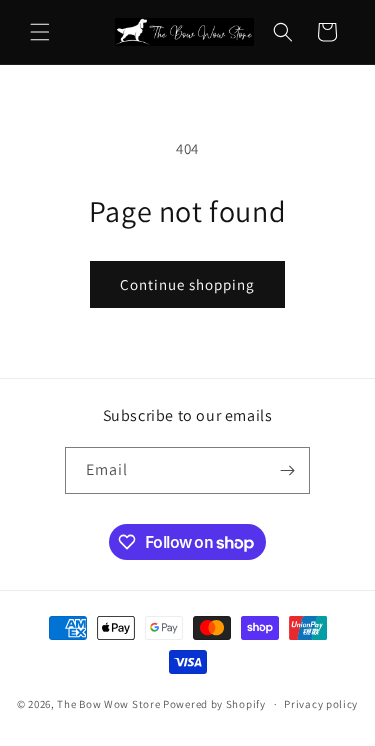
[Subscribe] (287, 470)
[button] (40, 32)
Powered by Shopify (214, 704)
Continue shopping (187, 284)
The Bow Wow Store (108, 704)
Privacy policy (321, 704)
